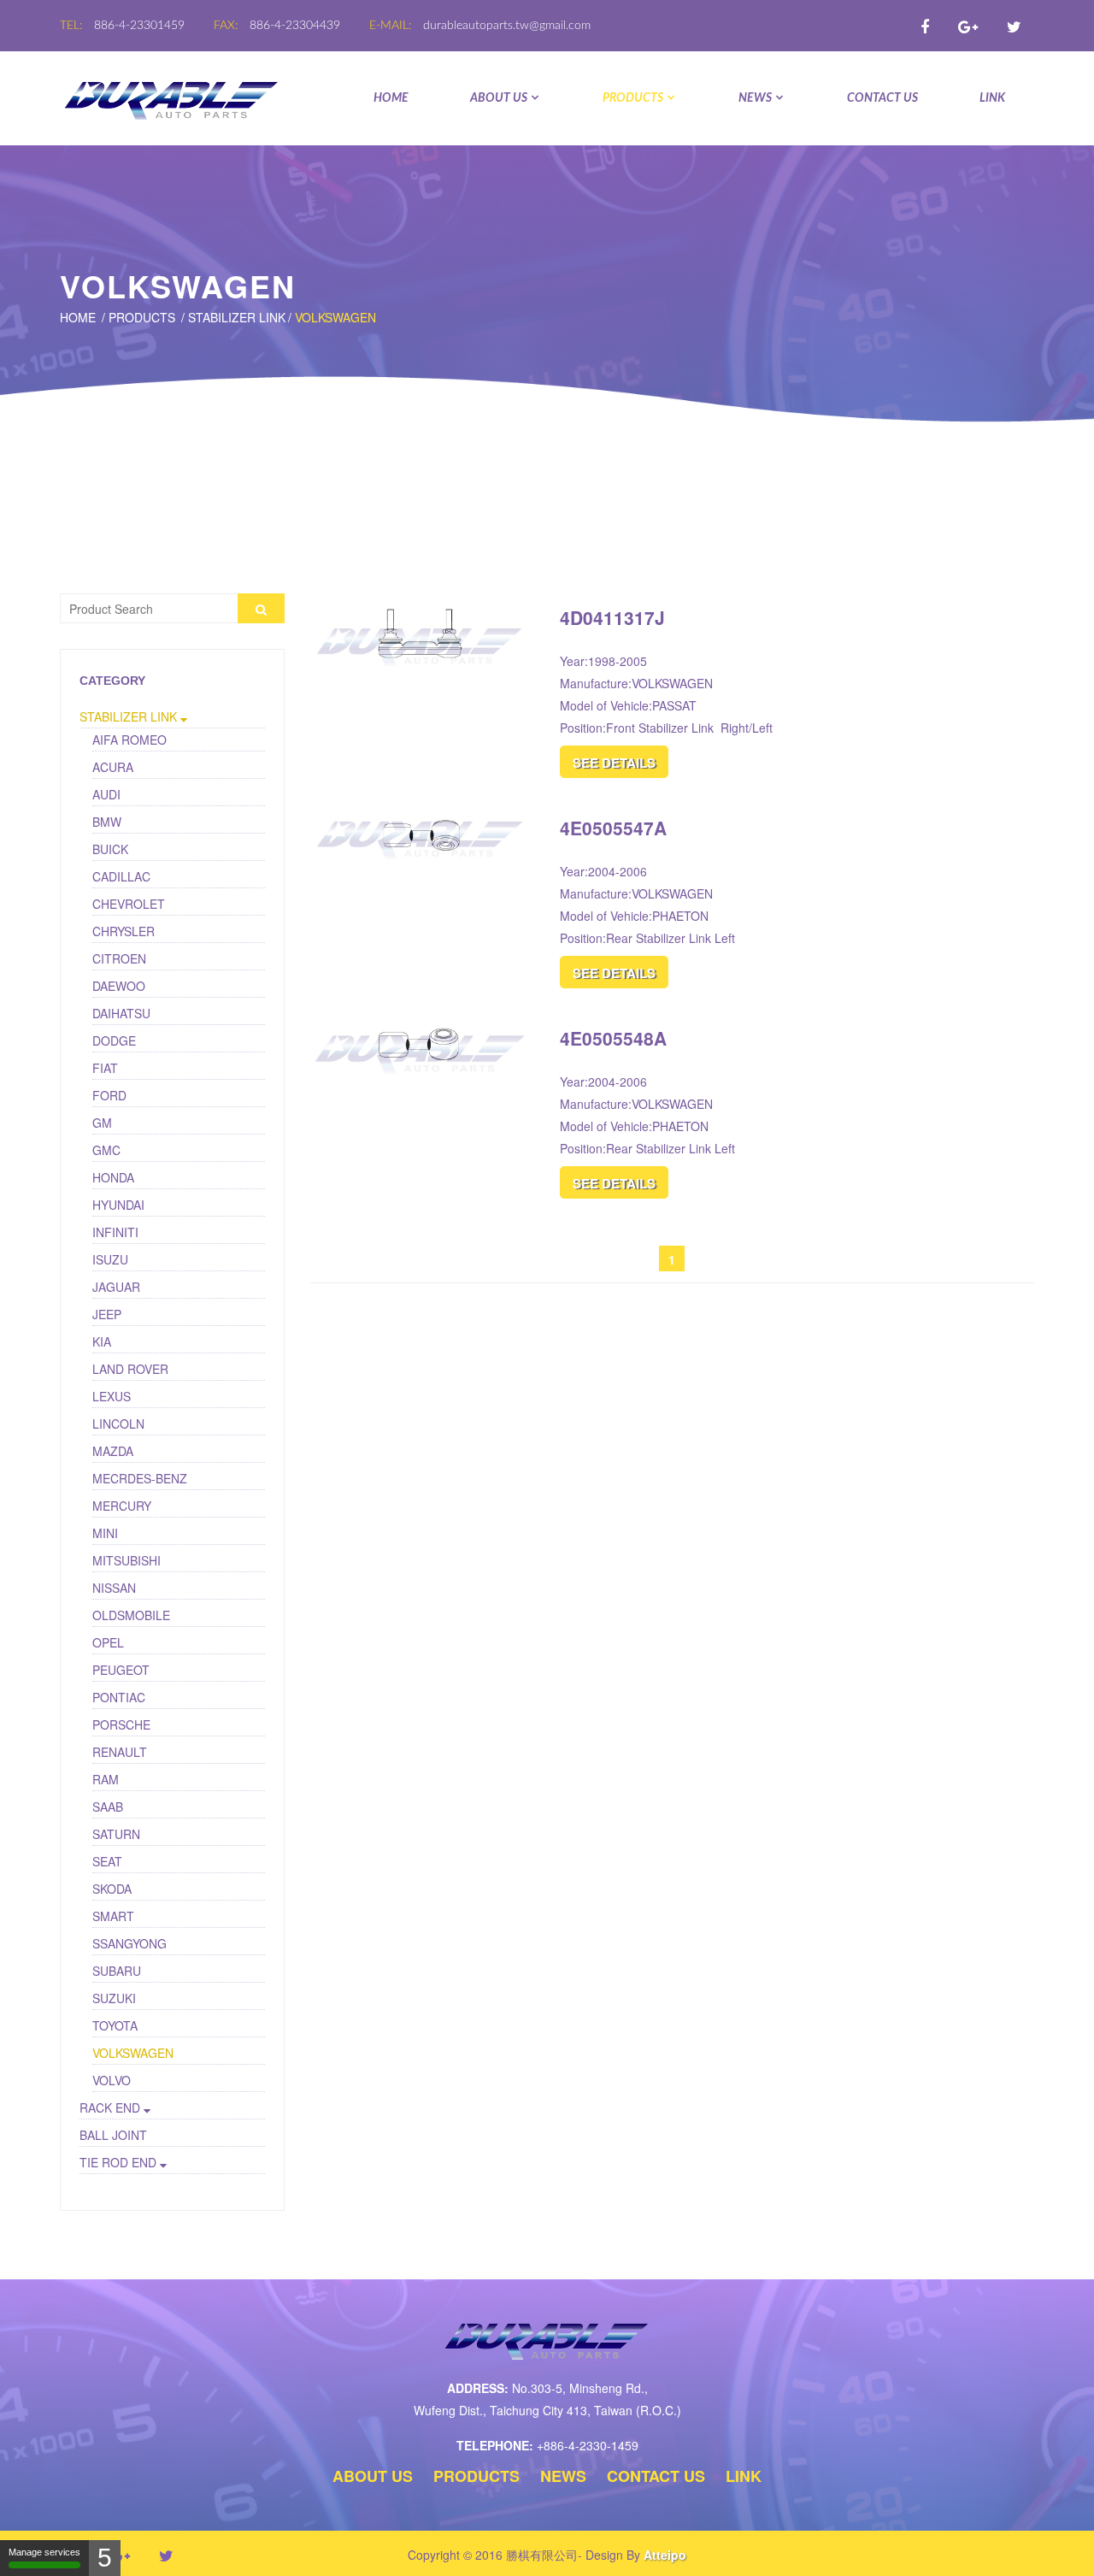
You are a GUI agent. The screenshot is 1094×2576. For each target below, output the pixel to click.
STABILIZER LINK (237, 317)
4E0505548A (613, 1038)
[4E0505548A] (422, 1043)
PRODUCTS (633, 98)
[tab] (172, 717)
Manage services (44, 2552)
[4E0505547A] (422, 833)
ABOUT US (499, 98)
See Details (614, 763)
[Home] (172, 98)
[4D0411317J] (422, 632)
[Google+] (968, 26)
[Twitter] (1014, 26)
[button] (172, 716)
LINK (992, 98)
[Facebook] (925, 26)
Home (391, 98)
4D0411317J (612, 617)
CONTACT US (882, 98)
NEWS (755, 98)
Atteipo (665, 2555)
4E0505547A (613, 828)
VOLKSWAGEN (335, 317)
